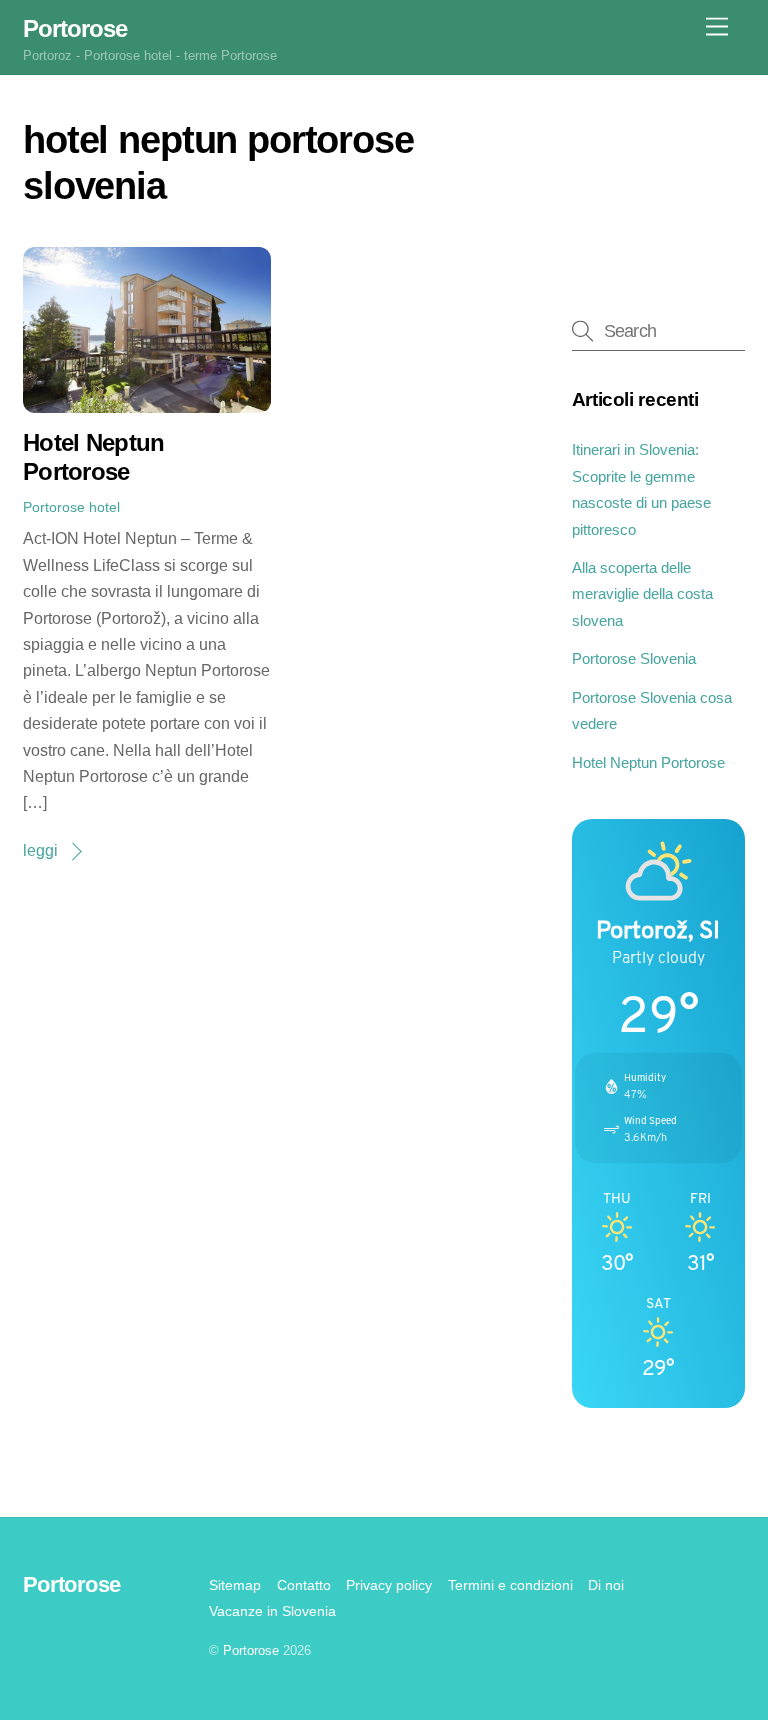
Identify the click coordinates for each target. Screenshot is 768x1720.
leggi (40, 850)
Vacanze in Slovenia (272, 1611)
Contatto (304, 1585)
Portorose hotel (71, 507)
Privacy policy (389, 1585)
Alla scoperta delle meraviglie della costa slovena (642, 594)
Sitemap (235, 1585)
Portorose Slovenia (634, 658)
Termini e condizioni (510, 1585)
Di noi (606, 1585)
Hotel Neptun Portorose (93, 457)
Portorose (251, 1650)
